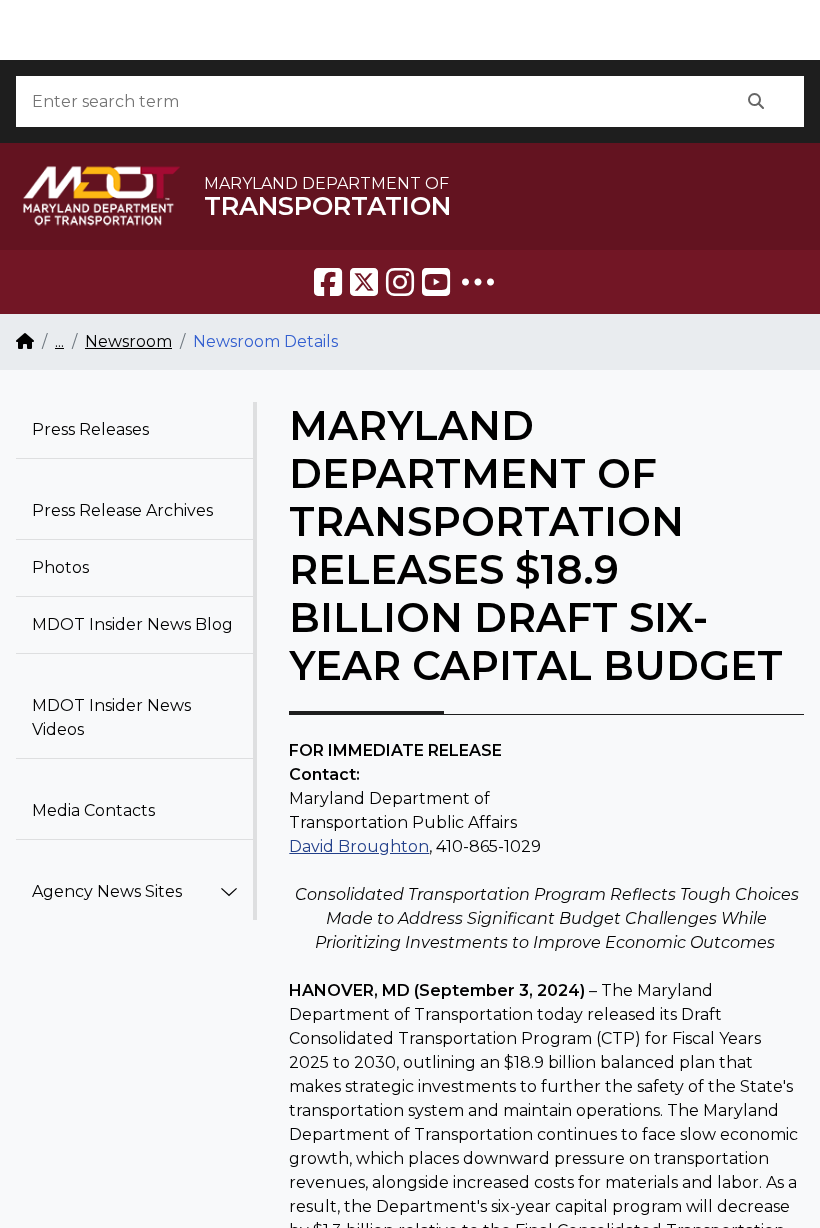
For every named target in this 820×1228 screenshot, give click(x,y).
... (59, 341)
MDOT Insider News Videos (111, 717)
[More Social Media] (478, 282)
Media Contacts (93, 810)
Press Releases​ (90, 429)
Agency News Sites (107, 891)
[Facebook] (328, 282)
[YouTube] (436, 282)
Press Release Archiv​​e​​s (122, 510)
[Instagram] (400, 282)
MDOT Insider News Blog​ (132, 624)
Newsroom (128, 341)
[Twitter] (364, 282)
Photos (60, 567)
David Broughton (359, 846)
